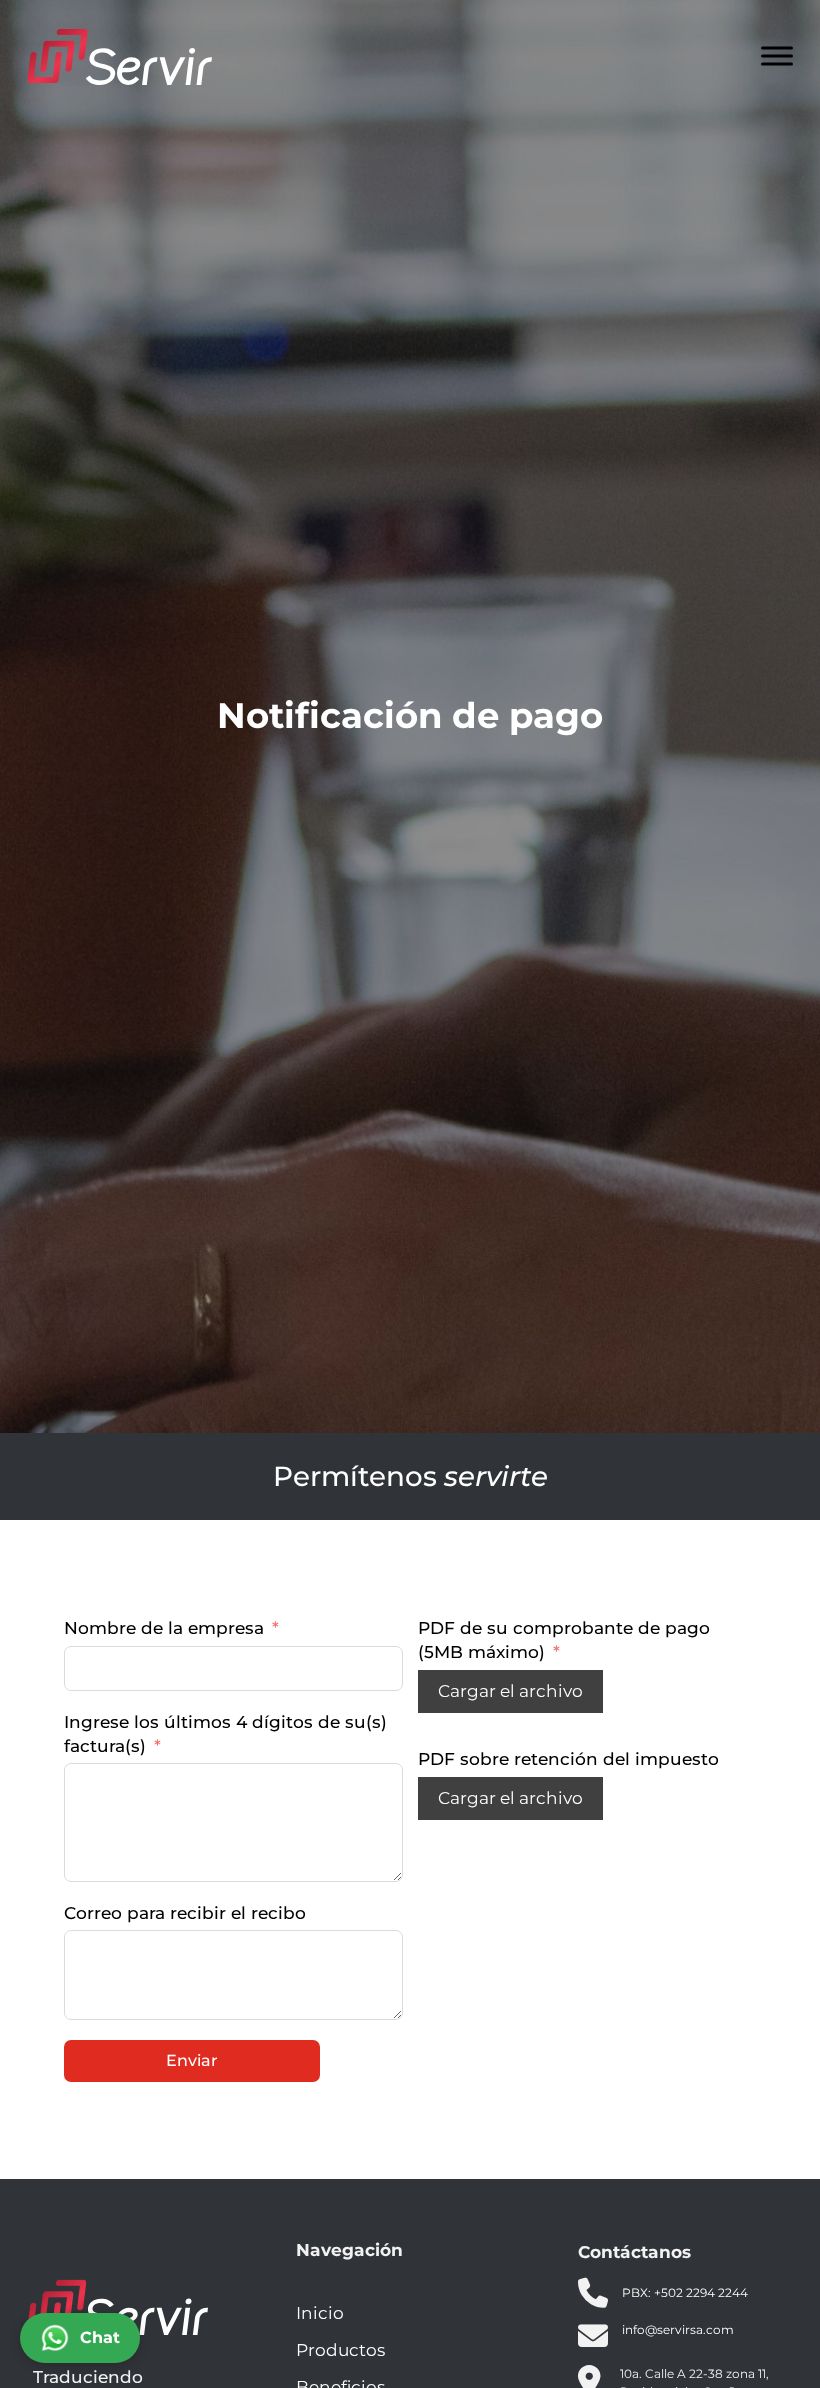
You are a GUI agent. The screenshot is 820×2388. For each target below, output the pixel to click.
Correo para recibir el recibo (185, 1913)
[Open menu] (777, 56)
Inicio (320, 2313)
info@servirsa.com (678, 2329)
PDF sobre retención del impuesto (568, 1759)
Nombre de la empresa (164, 1628)
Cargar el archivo (510, 1691)
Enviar (192, 2060)
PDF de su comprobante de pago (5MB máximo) (564, 1640)
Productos (340, 2350)
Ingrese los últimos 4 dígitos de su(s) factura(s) (225, 1734)
